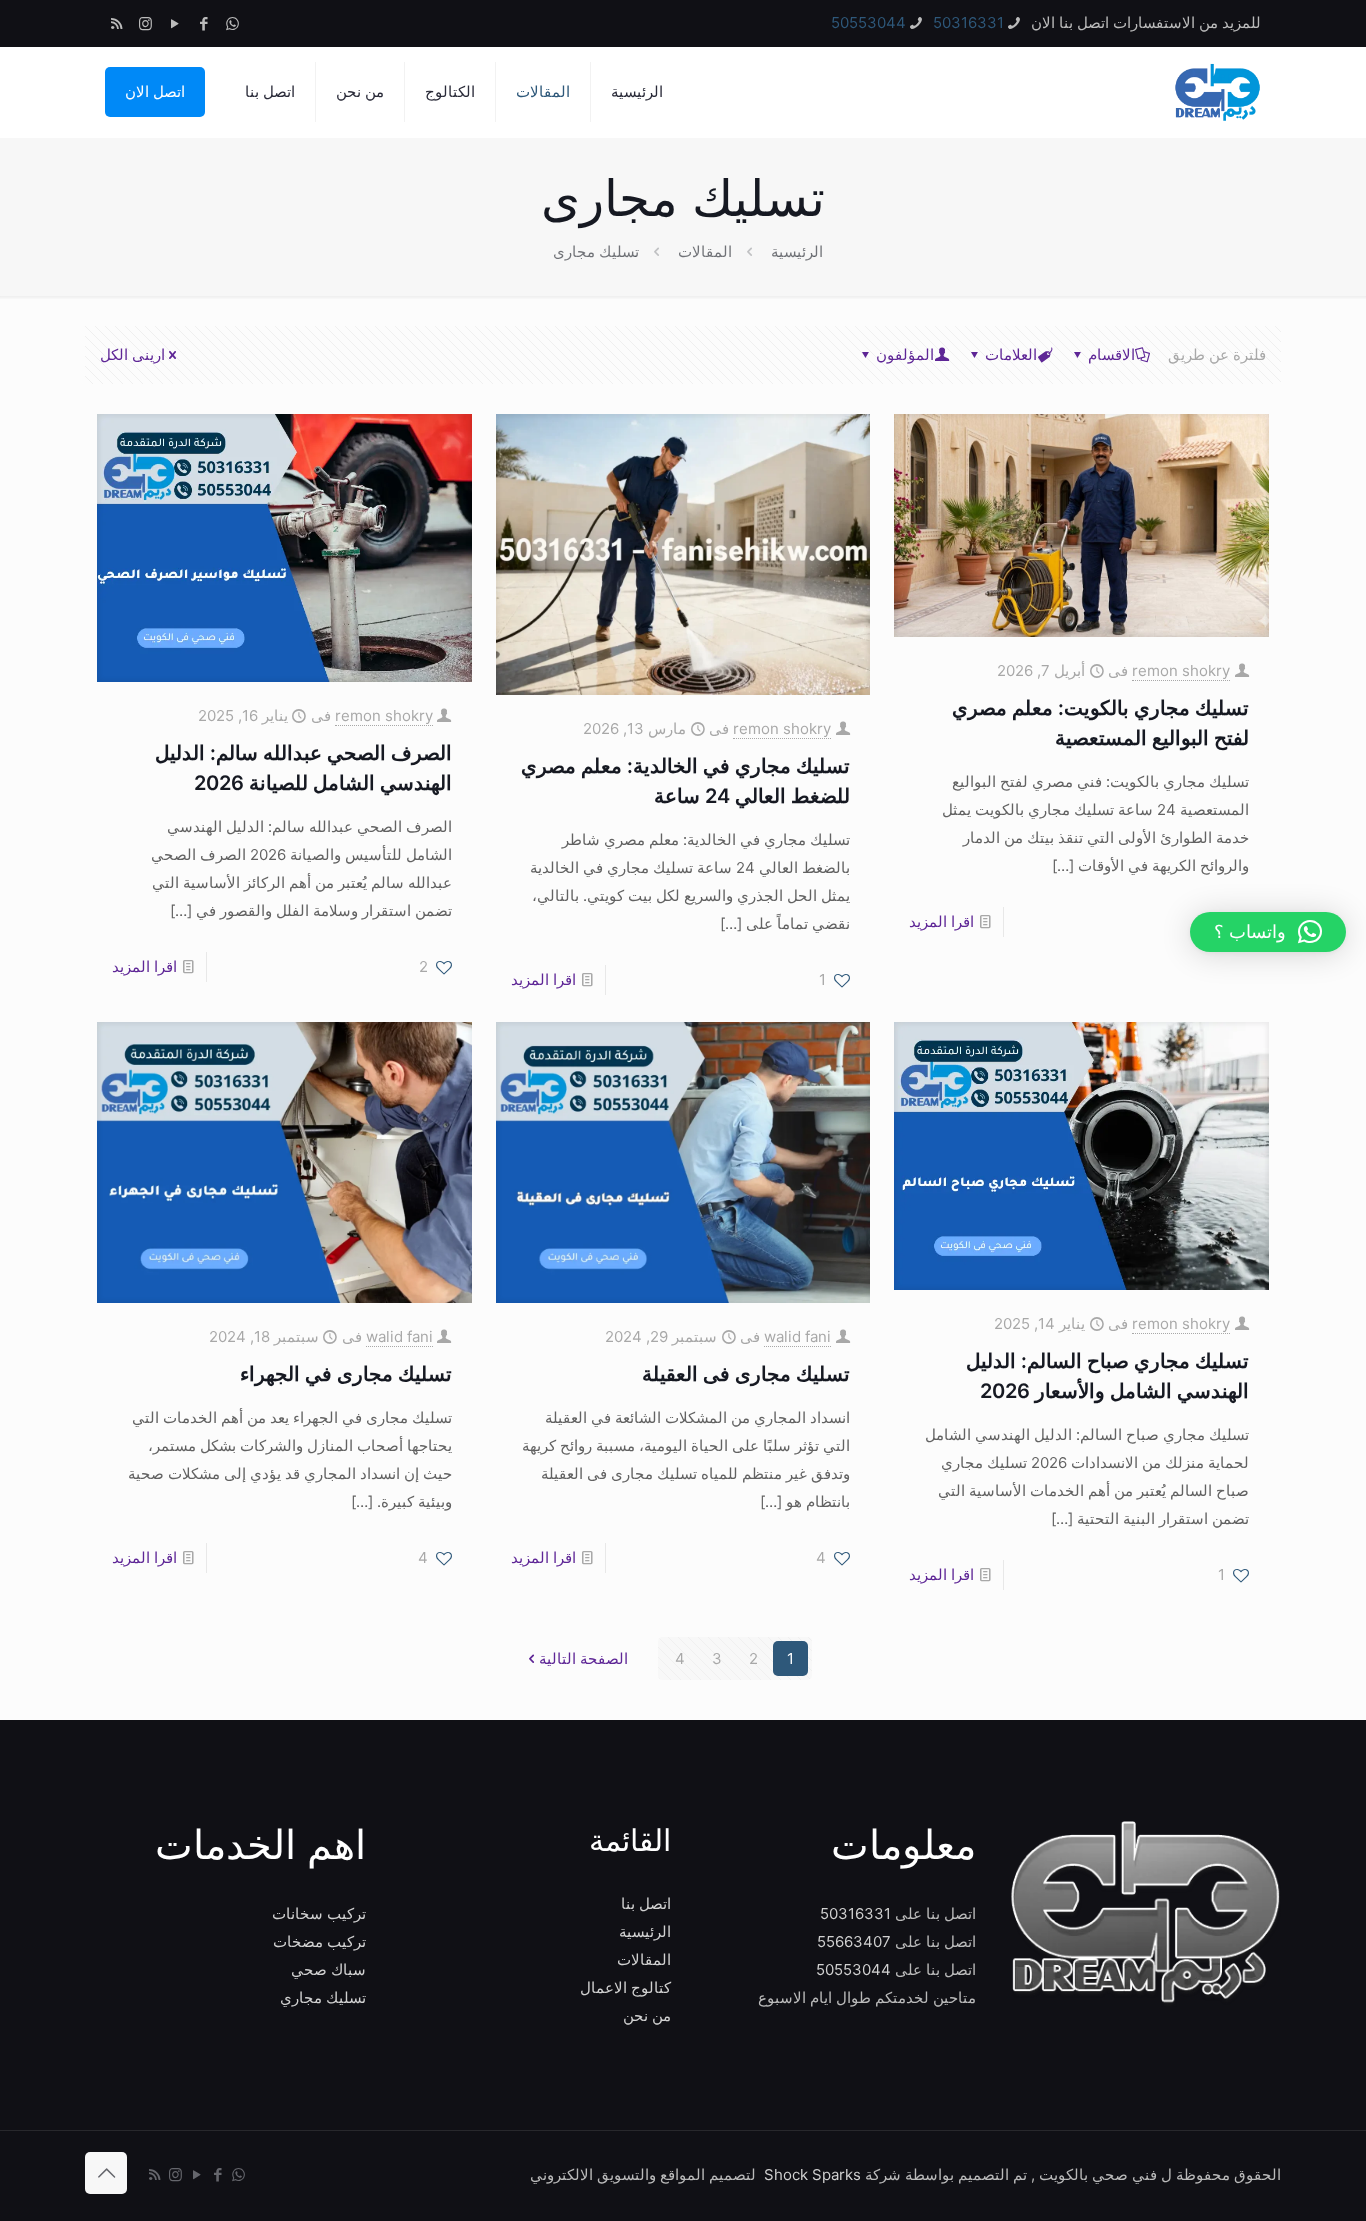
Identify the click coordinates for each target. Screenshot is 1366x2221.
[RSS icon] (116, 23)
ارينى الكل (132, 354)
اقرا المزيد (941, 921)
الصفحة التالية (583, 1658)
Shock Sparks (812, 2174)
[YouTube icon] (174, 23)
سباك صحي (328, 1969)
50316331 (968, 22)
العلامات (1011, 354)
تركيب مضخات (319, 1941)
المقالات (705, 251)
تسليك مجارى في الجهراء (346, 1374)
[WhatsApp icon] (232, 23)
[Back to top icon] (106, 2173)
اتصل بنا (646, 1903)
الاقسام (1111, 354)
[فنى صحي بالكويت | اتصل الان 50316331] (1216, 92)
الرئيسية (797, 251)
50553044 (868, 22)
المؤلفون (905, 354)
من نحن (647, 2015)
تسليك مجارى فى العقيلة (746, 1374)
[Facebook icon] (203, 23)
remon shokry (1181, 670)
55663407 (854, 1941)
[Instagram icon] (145, 23)
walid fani (797, 1336)
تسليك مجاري (323, 1997)
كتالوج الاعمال (625, 1987)
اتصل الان (155, 91)
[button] (1268, 932)
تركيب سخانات (319, 1913)
